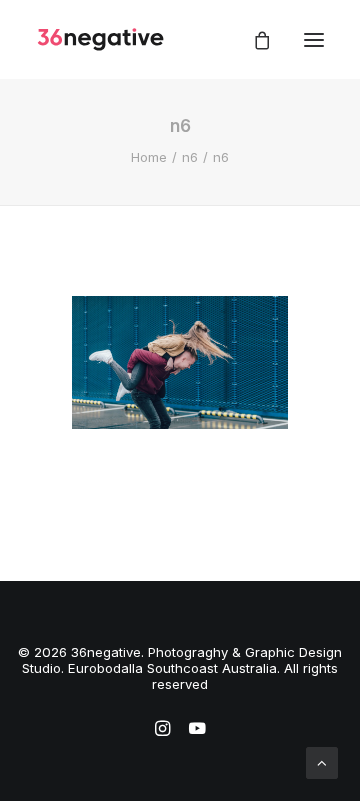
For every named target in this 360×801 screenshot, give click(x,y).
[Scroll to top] (322, 761)
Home (149, 157)
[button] (314, 39)
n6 (190, 157)
